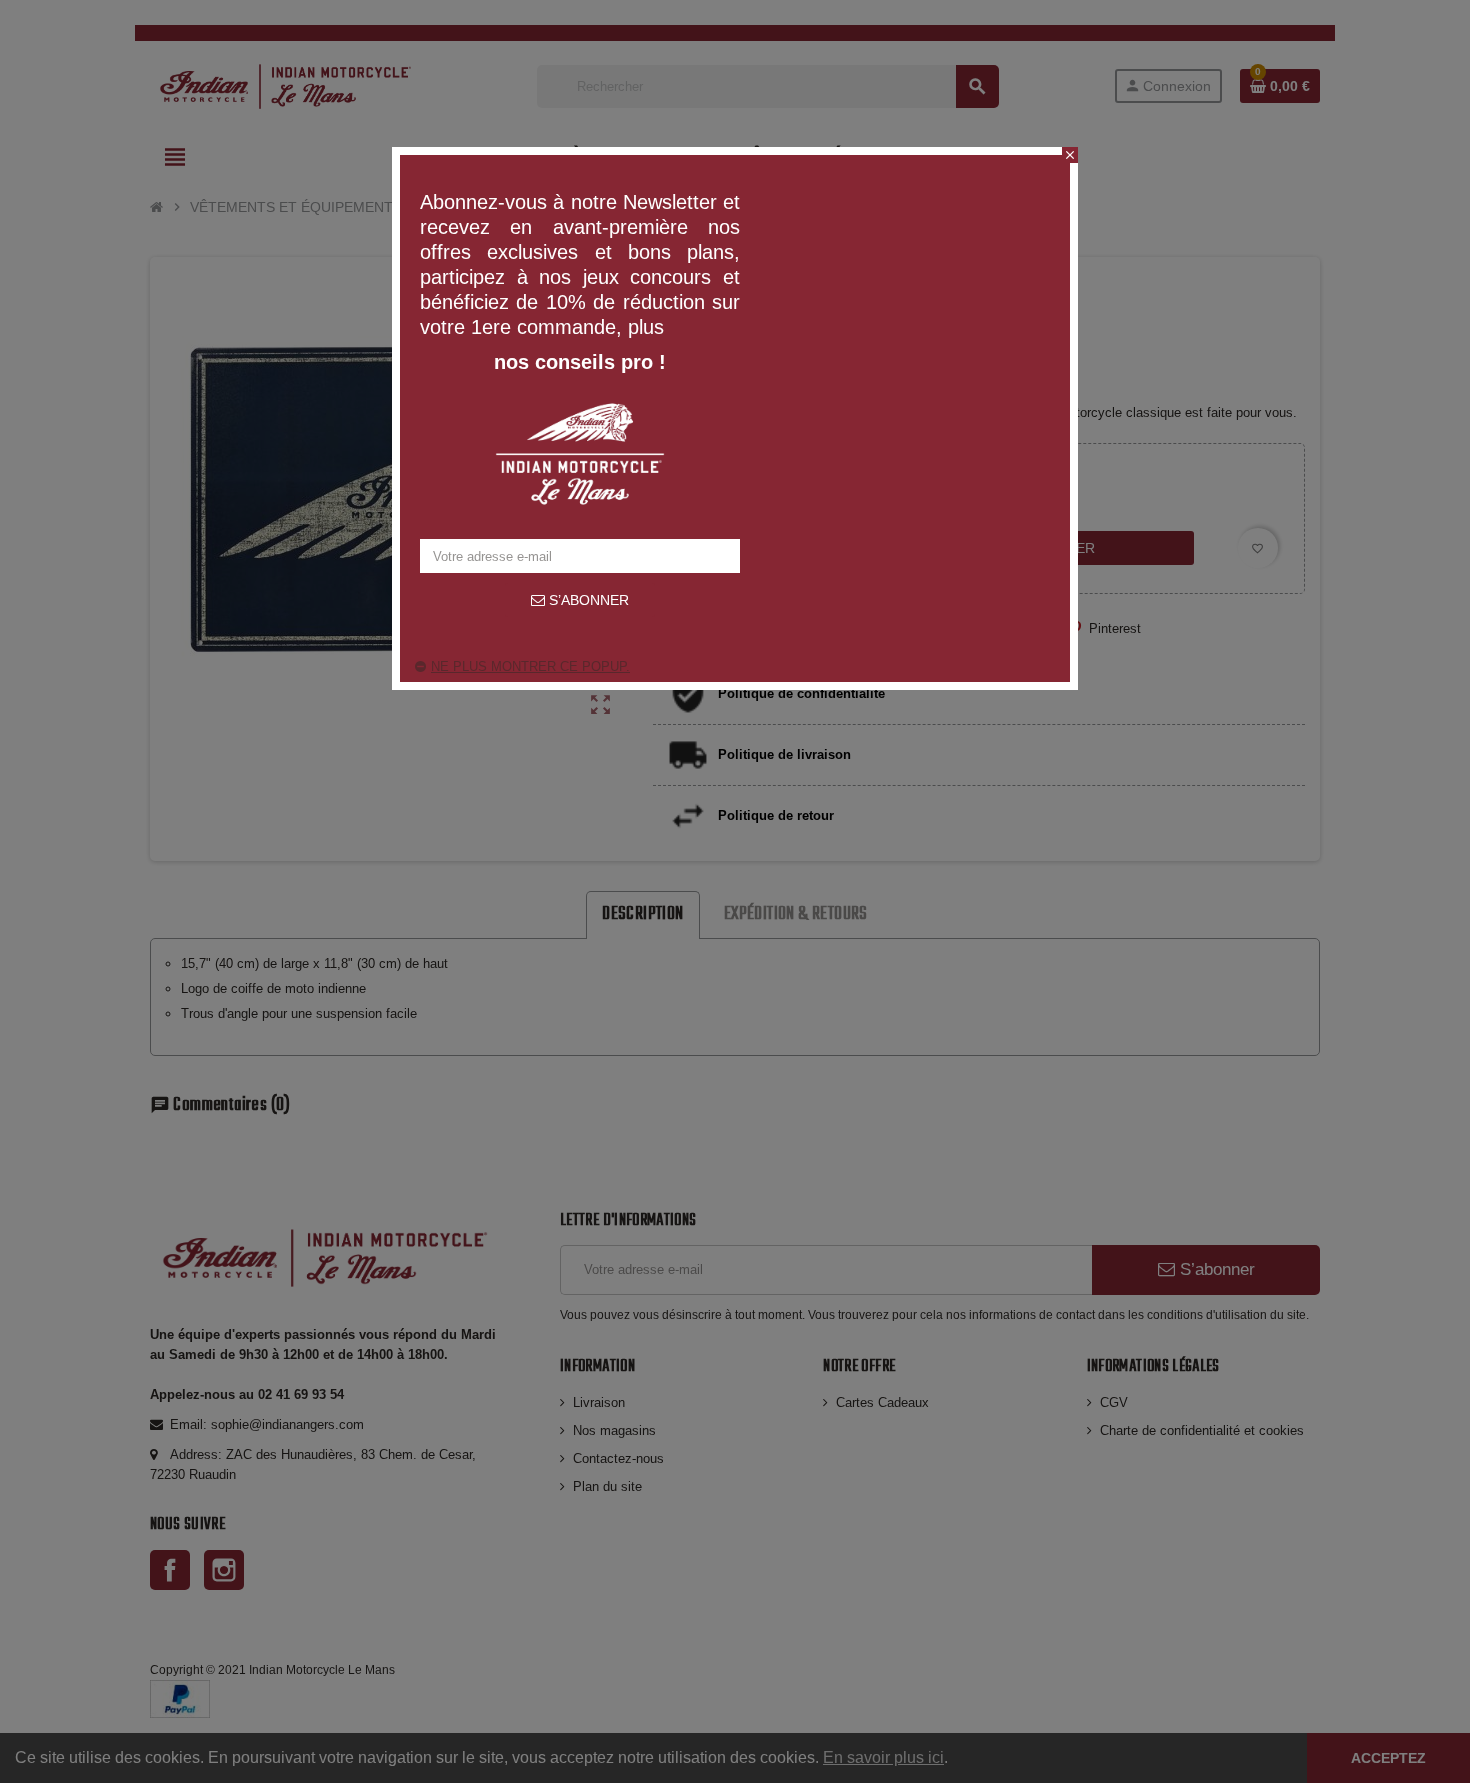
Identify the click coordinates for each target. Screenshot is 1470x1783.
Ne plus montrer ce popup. (530, 666)
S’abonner (587, 600)
